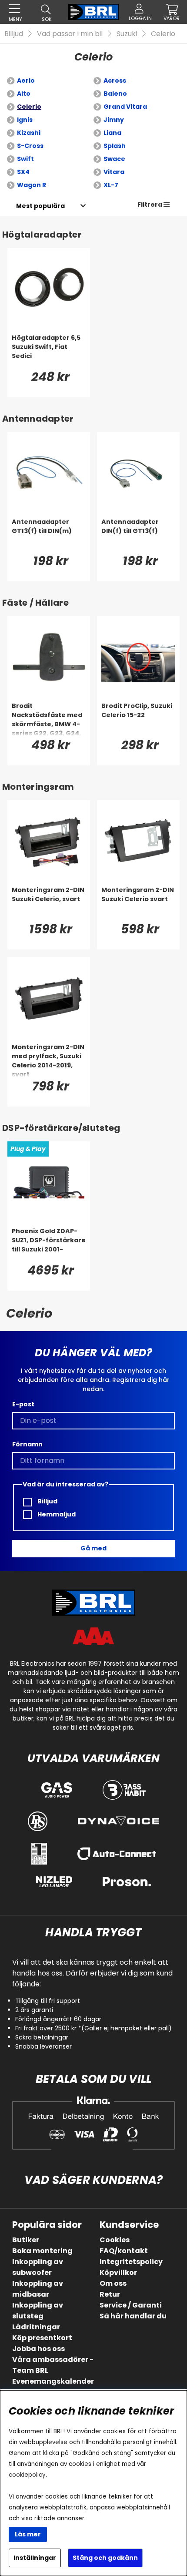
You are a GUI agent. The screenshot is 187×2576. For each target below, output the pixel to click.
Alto (24, 94)
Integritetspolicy (131, 2262)
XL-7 (111, 185)
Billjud (14, 34)
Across (115, 80)
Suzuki (127, 34)
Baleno (115, 94)
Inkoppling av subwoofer (38, 2267)
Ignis (25, 120)
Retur (110, 2294)
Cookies (115, 2240)
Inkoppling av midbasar (38, 2289)
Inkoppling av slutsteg (38, 2311)
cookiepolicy (27, 2475)
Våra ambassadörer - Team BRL (53, 2365)
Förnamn (27, 1444)
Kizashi (29, 133)
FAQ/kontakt (124, 2251)
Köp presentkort (42, 2338)
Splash (115, 146)
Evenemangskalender (53, 2381)
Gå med (93, 1548)
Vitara (114, 172)
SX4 (23, 172)
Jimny (114, 120)
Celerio (163, 34)
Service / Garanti (131, 2305)
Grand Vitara (125, 107)
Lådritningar (36, 2327)
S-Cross (30, 146)
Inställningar (35, 2558)
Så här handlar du (133, 2316)
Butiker (26, 2240)
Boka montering (42, 2251)
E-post (23, 1404)
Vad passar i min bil (70, 34)
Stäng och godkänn (105, 2558)
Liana (112, 133)
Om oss (113, 2283)
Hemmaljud (56, 1514)
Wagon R (32, 185)
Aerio (26, 80)
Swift (25, 159)
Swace (114, 159)
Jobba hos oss (38, 2349)
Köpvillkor (118, 2272)
